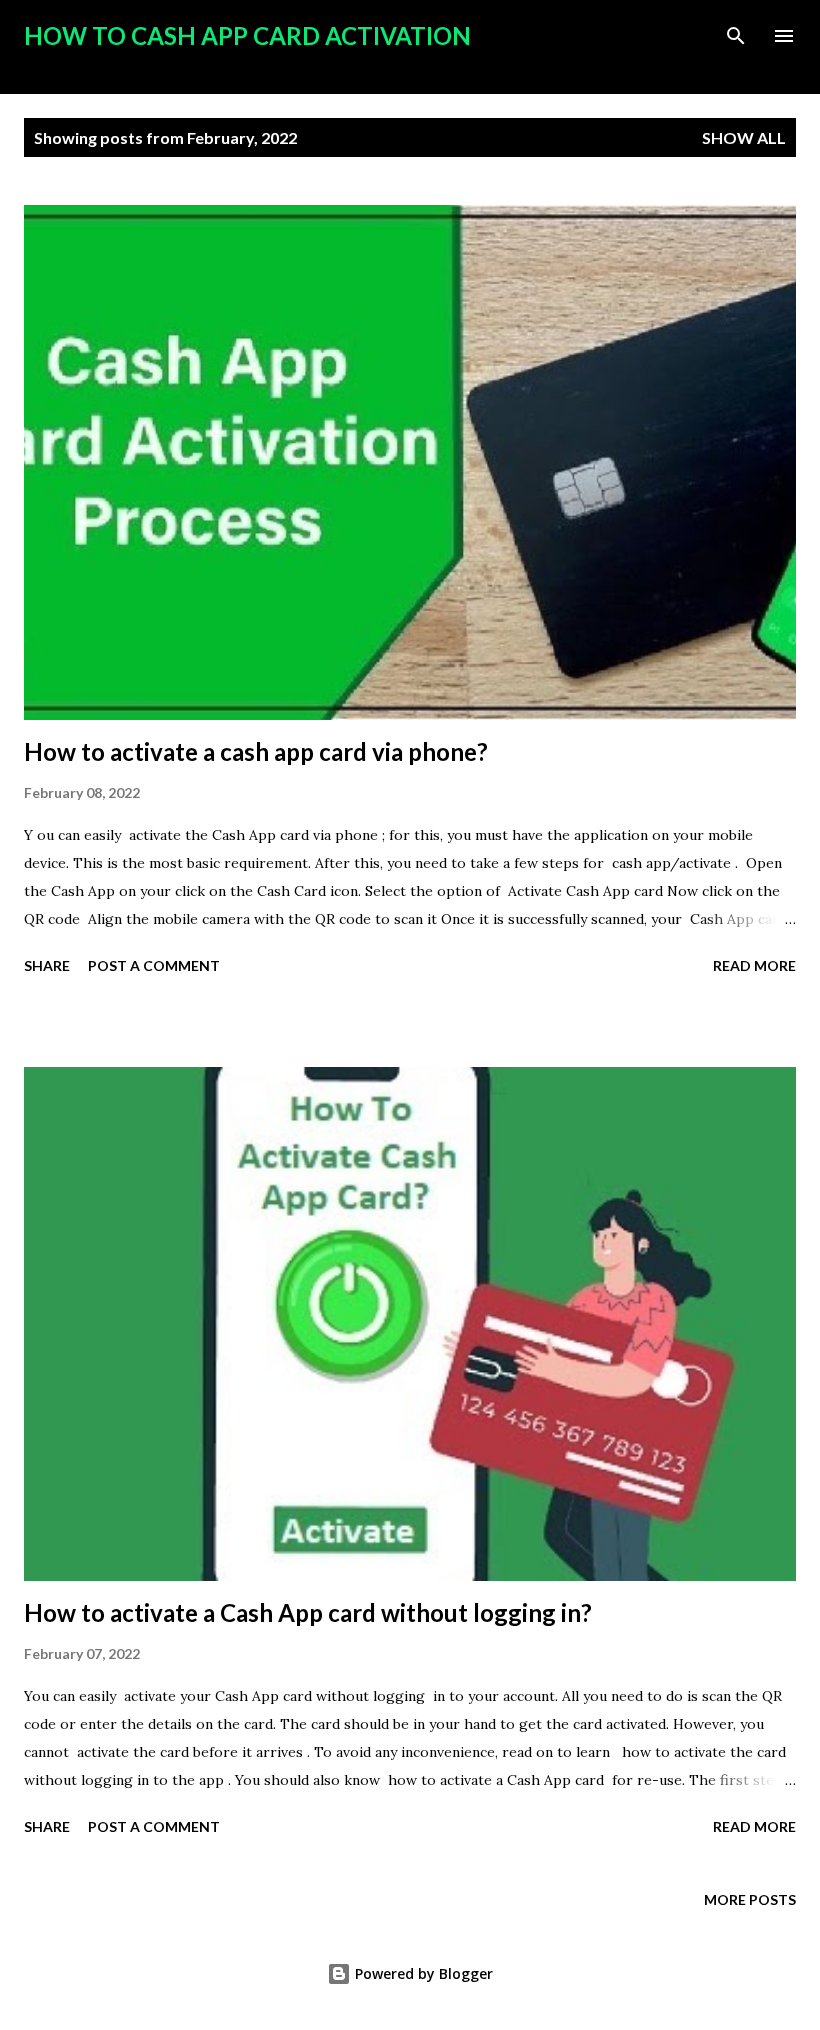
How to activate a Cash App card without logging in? (308, 1612)
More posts (750, 1899)
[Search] (736, 36)
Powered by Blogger (422, 1973)
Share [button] (47, 965)
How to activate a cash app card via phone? (256, 751)
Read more (754, 965)
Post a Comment (154, 965)
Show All (744, 137)
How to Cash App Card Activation (247, 35)
